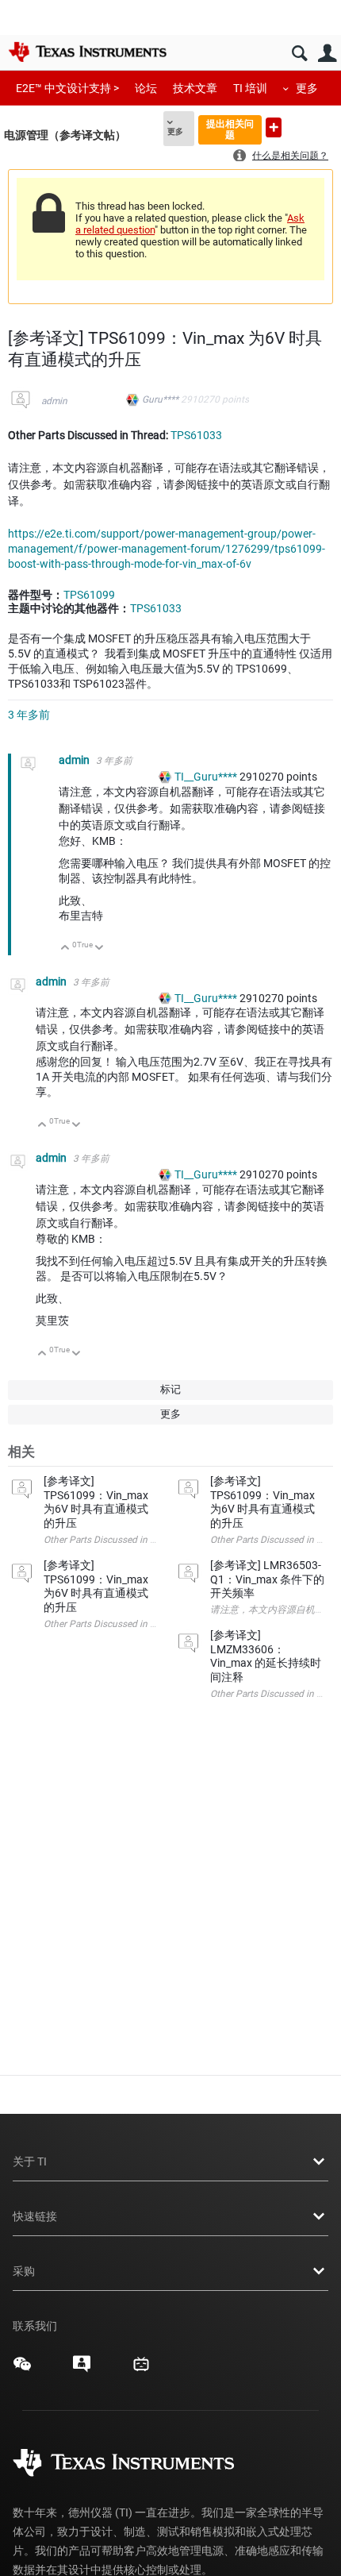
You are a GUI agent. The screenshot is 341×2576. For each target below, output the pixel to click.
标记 (170, 1389)
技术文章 (195, 88)
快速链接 (35, 2216)
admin (54, 401)
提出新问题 (274, 127)
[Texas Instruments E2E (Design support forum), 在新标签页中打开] (82, 2370)
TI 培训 (250, 88)
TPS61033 (196, 435)
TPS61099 (89, 595)
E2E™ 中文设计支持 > (67, 88)
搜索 (299, 54)
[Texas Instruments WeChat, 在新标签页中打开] (22, 2370)
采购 (24, 2271)
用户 (327, 54)
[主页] (87, 52)
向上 (65, 949)
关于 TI (30, 2161)
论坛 (146, 88)
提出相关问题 (230, 129)
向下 (100, 949)
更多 (307, 88)
